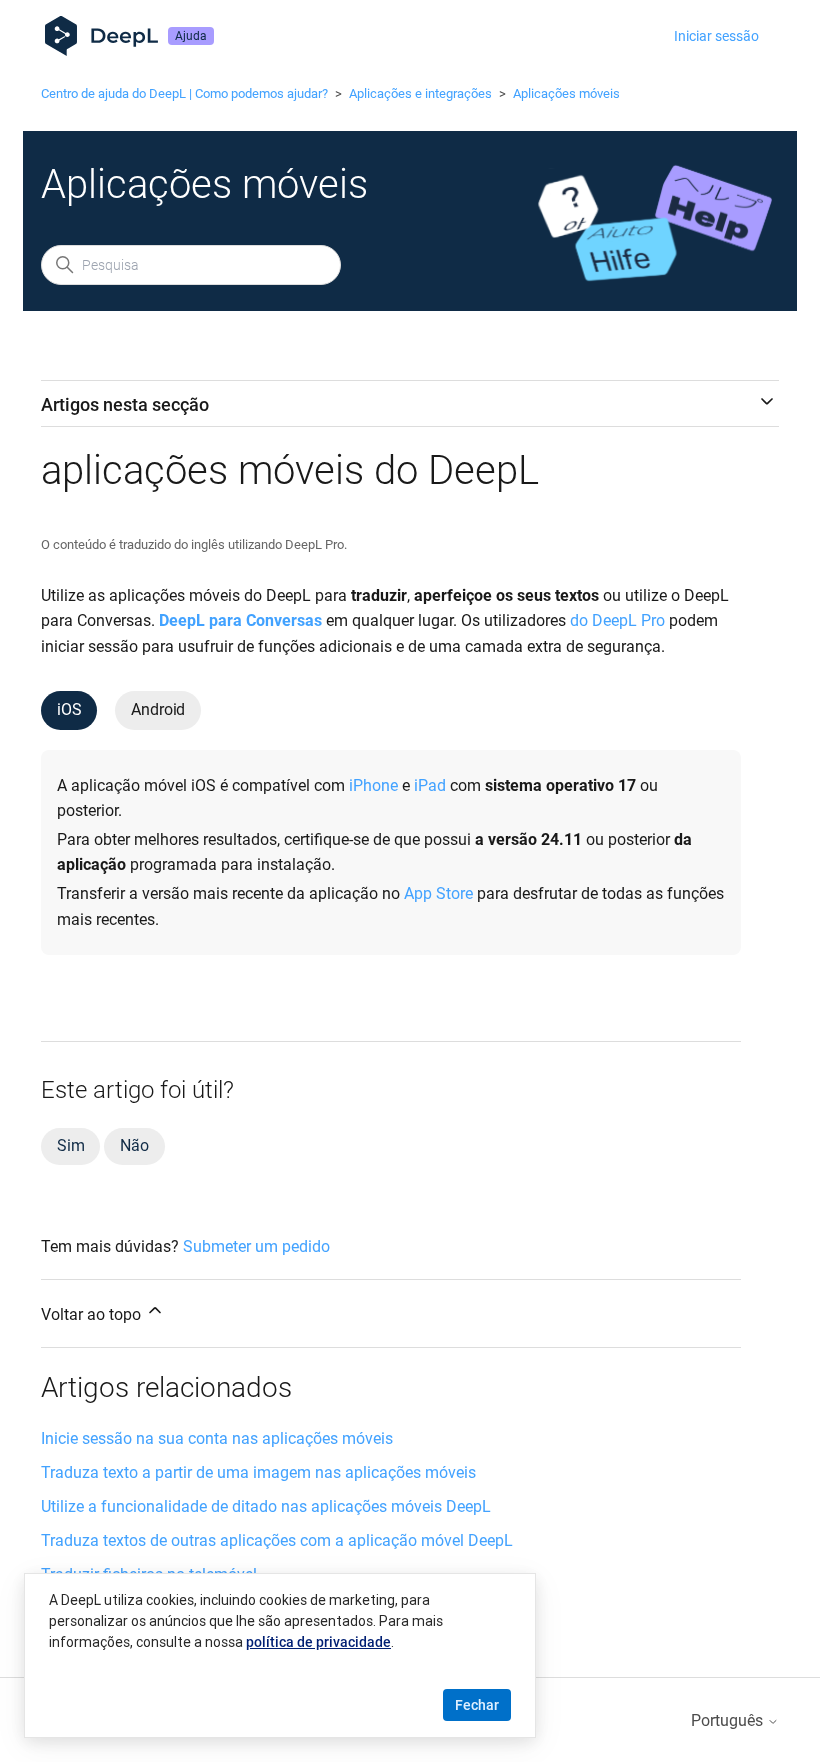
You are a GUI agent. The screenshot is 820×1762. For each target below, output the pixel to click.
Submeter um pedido (256, 1246)
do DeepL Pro (617, 620)
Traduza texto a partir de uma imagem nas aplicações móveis (258, 1472)
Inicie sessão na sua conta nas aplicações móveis (217, 1438)
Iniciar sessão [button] (716, 36)
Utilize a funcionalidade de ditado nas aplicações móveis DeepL (266, 1506)
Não (134, 1145)
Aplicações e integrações (420, 93)
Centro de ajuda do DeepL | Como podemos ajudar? (184, 93)
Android (158, 709)
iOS (69, 709)
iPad (430, 785)
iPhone (373, 785)
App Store (438, 893)
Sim (70, 1145)
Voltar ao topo (93, 1314)
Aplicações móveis (566, 93)
